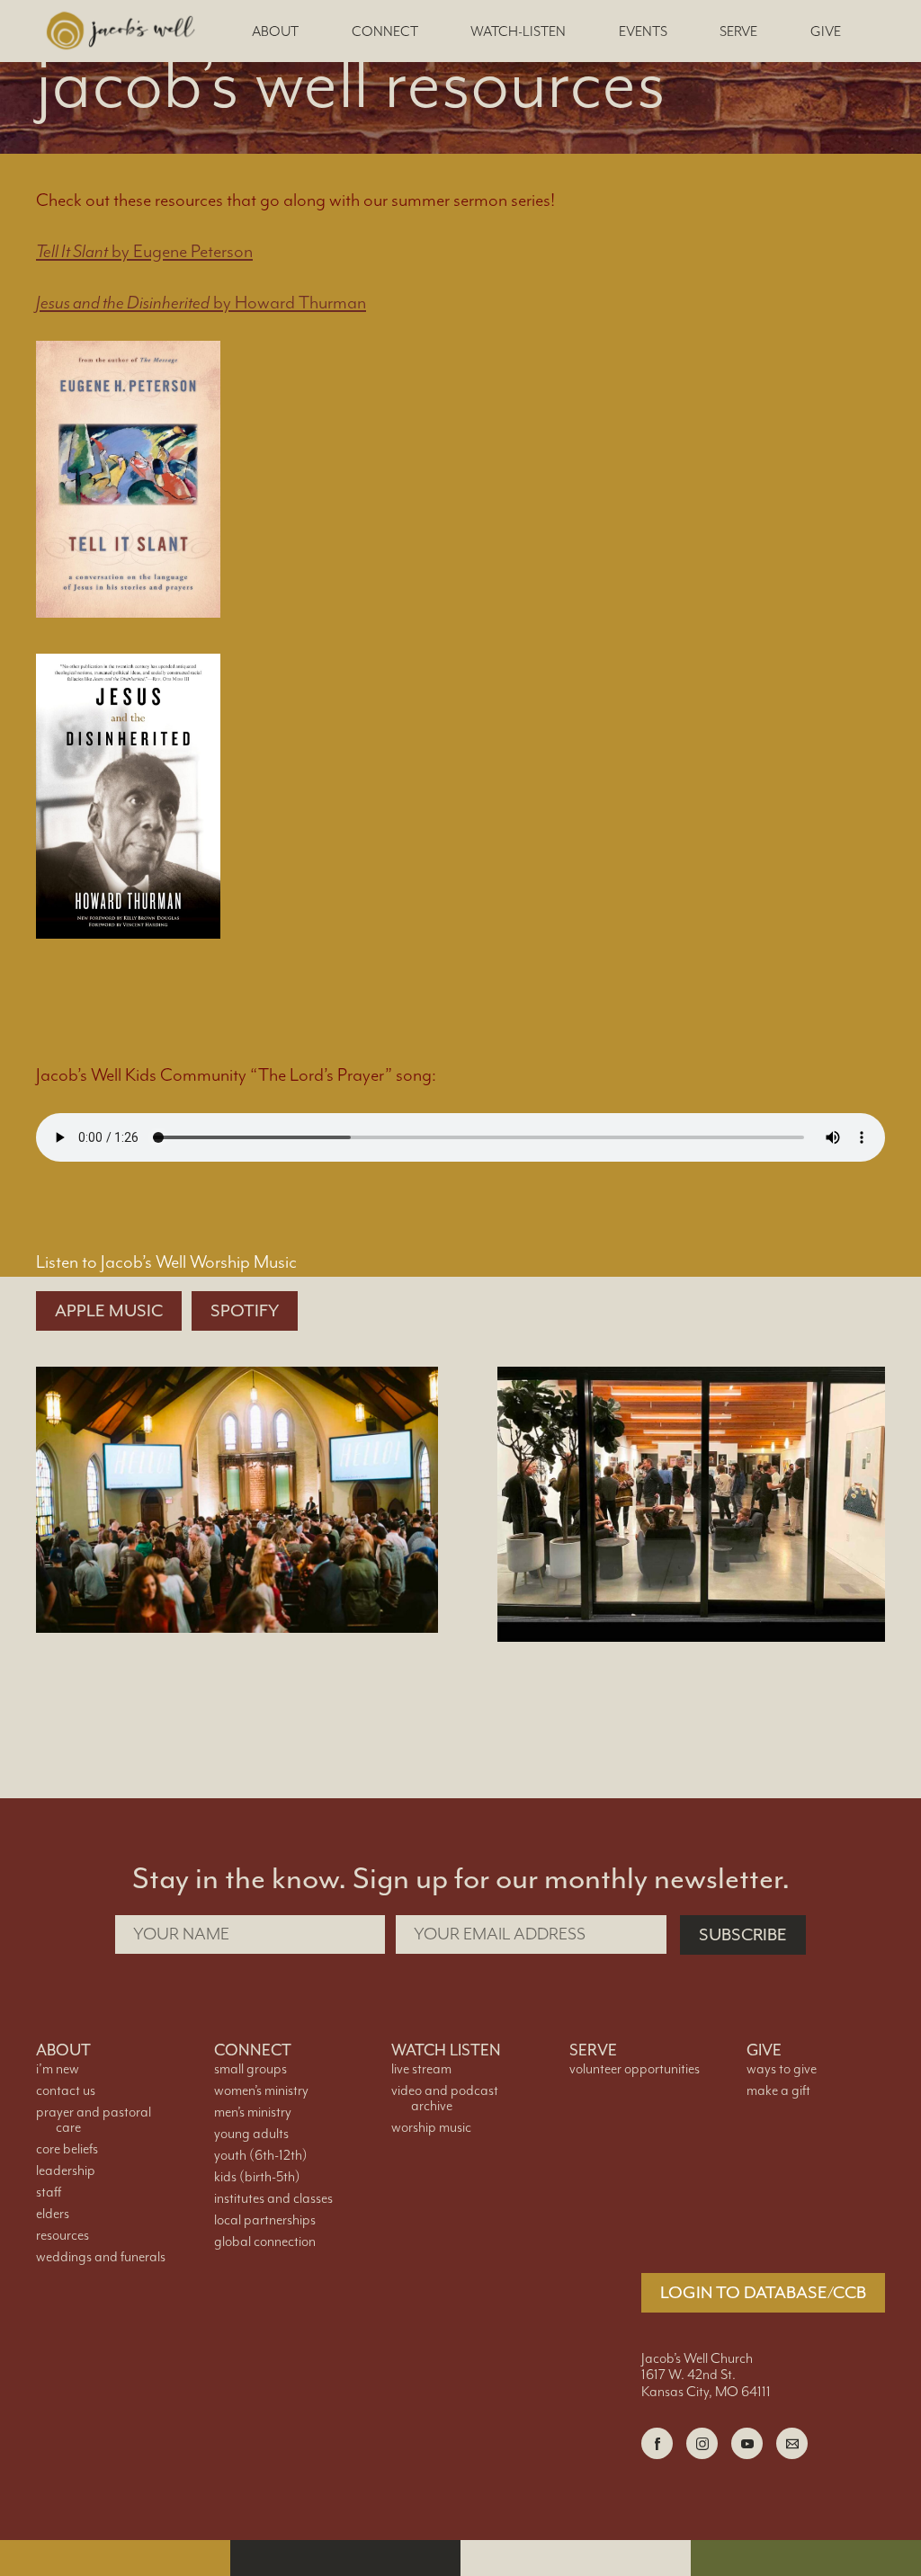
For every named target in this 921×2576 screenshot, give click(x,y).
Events (643, 32)
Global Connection (265, 2242)
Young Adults (251, 2134)
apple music (109, 1311)
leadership (66, 2171)
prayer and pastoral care (94, 2120)
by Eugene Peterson (144, 252)
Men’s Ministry (253, 2112)
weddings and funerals (101, 2257)
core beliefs (67, 2149)
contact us (66, 2091)
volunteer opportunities (635, 2069)
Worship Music (431, 2128)
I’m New (58, 2069)
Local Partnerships (265, 2220)
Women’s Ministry (261, 2091)
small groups (250, 2069)
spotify (245, 1311)
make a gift (778, 2091)
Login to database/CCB (763, 2293)
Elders (53, 2214)
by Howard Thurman (201, 303)
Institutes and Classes (273, 2199)
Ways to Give (782, 2069)
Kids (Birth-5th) (257, 2177)
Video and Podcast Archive (445, 2099)
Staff (49, 2193)
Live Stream (421, 2069)
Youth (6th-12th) (261, 2156)
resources (63, 2236)
